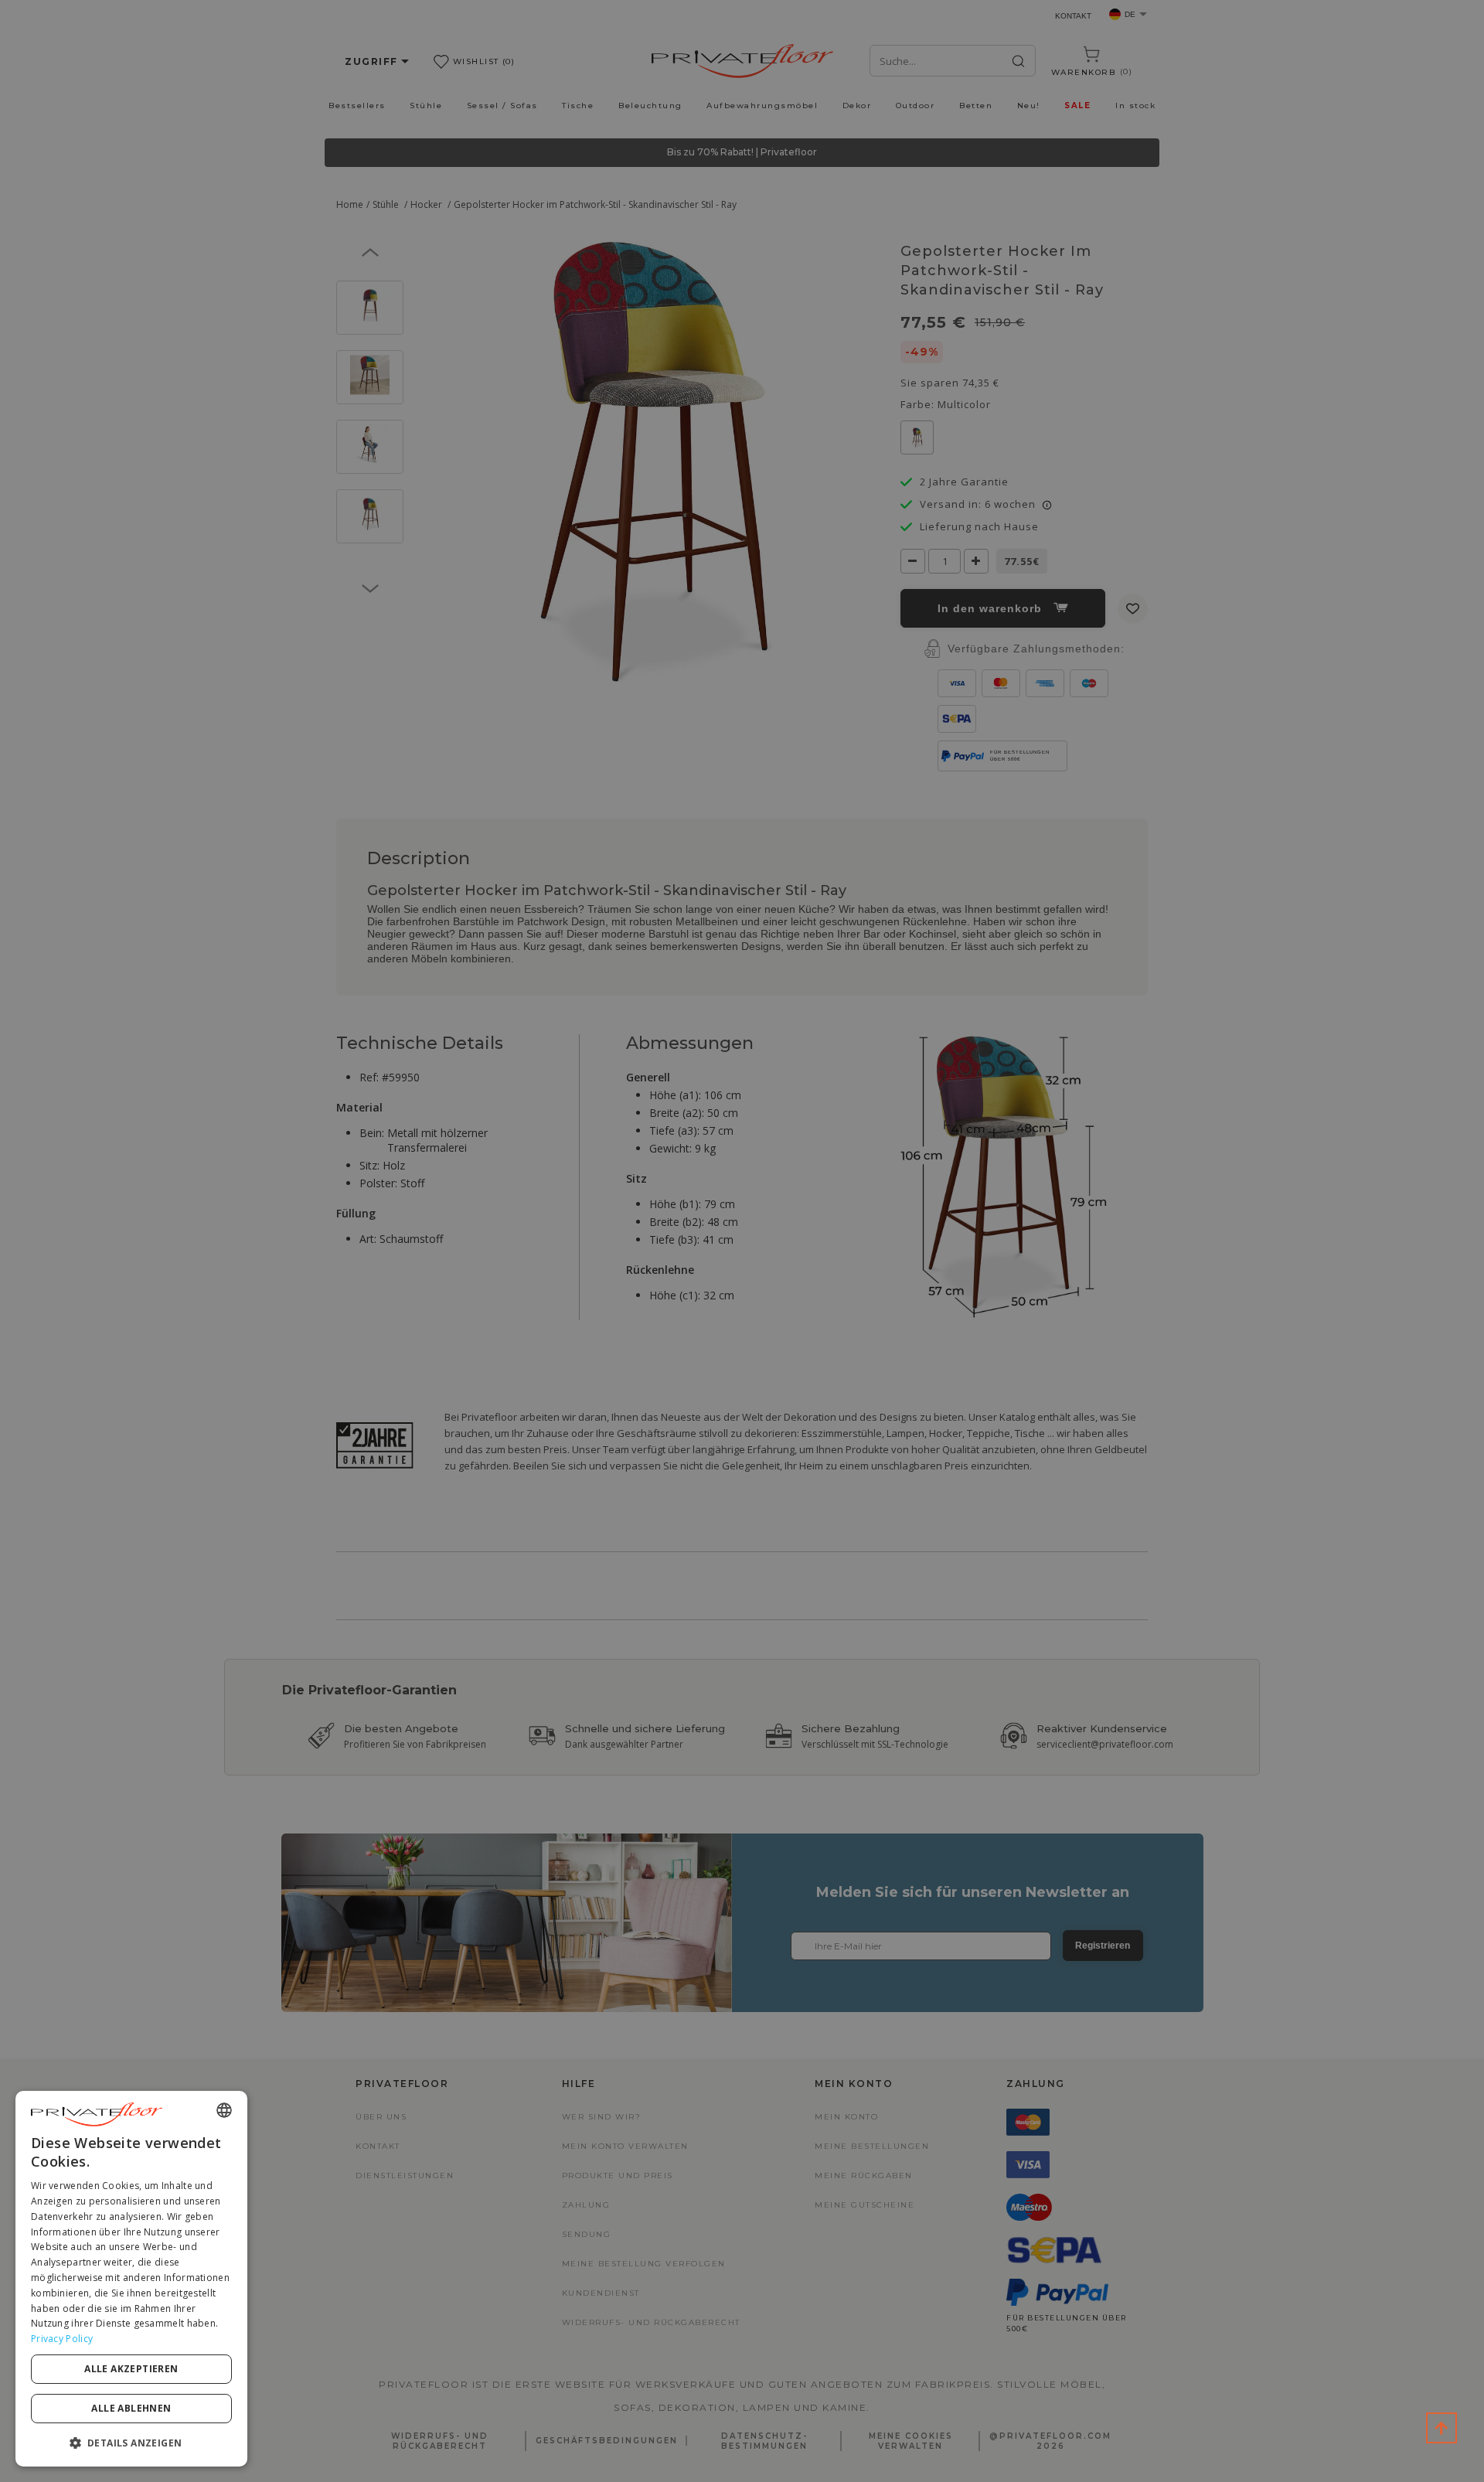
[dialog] (131, 2279)
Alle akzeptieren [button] (131, 2369)
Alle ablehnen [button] (131, 2408)
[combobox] (224, 2110)
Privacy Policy (62, 2339)
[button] (131, 2442)
